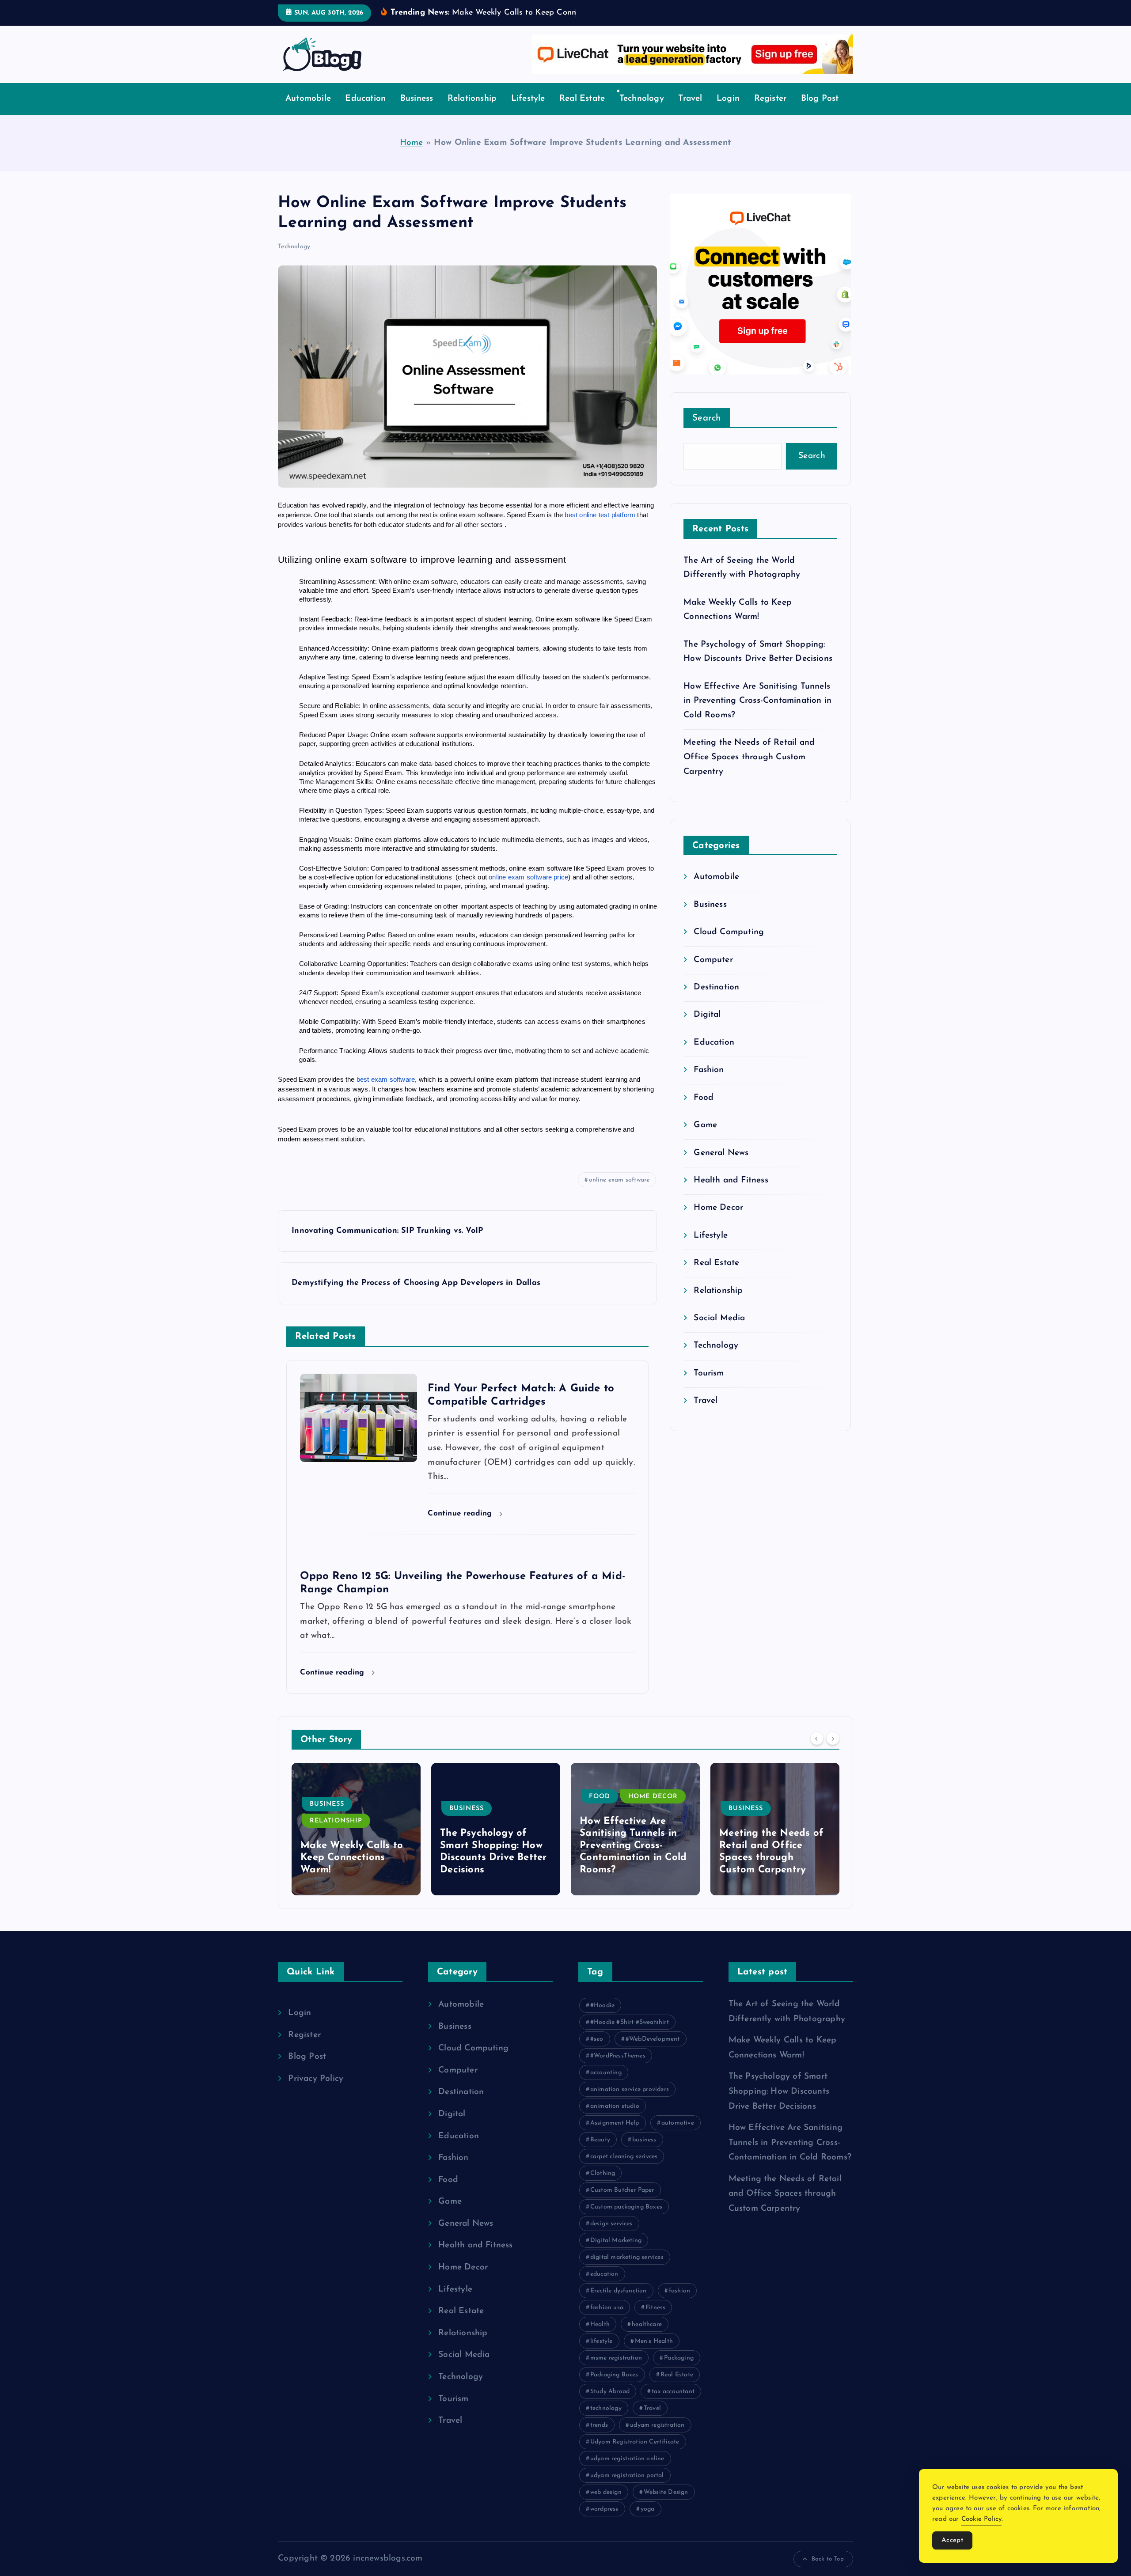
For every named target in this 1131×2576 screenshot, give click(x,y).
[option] (356, 1843)
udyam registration (657, 2439)
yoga (648, 2523)
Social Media (719, 1332)
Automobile (308, 112)
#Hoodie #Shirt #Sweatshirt (630, 2036)
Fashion (709, 1084)
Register (770, 112)
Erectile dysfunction (619, 2305)
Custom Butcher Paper (622, 2204)
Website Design (666, 2506)
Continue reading (461, 1527)
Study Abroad (610, 2405)
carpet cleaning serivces (624, 2170)
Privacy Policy (316, 2093)
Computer (713, 973)
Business (417, 112)
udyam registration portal (627, 2489)
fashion (679, 2305)
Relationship (472, 112)
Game (705, 1139)
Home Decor (718, 1222)
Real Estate (582, 112)
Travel (690, 112)
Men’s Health (654, 2355)
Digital (707, 1029)
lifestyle (602, 2355)
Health (600, 2338)
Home (412, 156)
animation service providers (630, 2103)
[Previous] (817, 1752)
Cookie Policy (982, 2519)
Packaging (679, 2372)
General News (721, 1166)
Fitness (655, 2321)
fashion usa (607, 2321)
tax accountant (673, 2405)
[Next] (833, 1752)
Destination (716, 1001)
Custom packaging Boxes (626, 2221)
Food (704, 1111)
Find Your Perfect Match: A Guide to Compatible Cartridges (773, 1871)
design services (611, 2237)
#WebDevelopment (653, 2053)
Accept (952, 2540)
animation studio (615, 2120)
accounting (606, 2086)
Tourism (709, 1387)
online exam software (619, 1193)
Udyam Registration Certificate (635, 2456)
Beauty (600, 2154)
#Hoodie (602, 2019)
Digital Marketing (616, 2254)
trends (599, 2439)
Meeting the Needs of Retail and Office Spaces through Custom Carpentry (749, 771)
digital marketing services (627, 2271)
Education (365, 112)
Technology (642, 112)
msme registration (616, 2372)
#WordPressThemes (618, 2070)
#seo (597, 2053)
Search (707, 432)
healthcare (647, 2338)
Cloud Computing (729, 946)
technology (606, 2422)
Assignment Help (615, 2137)
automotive (678, 2137)
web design (606, 2506)
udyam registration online (627, 2472)
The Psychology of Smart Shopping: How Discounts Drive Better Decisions (779, 2105)
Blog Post (820, 112)
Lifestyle (528, 112)
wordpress (604, 2523)
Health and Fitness (731, 1194)
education (604, 2288)
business (644, 2154)
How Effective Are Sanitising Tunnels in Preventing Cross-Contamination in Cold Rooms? (757, 714)
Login (728, 112)
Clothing (603, 2187)
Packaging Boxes (614, 2388)
